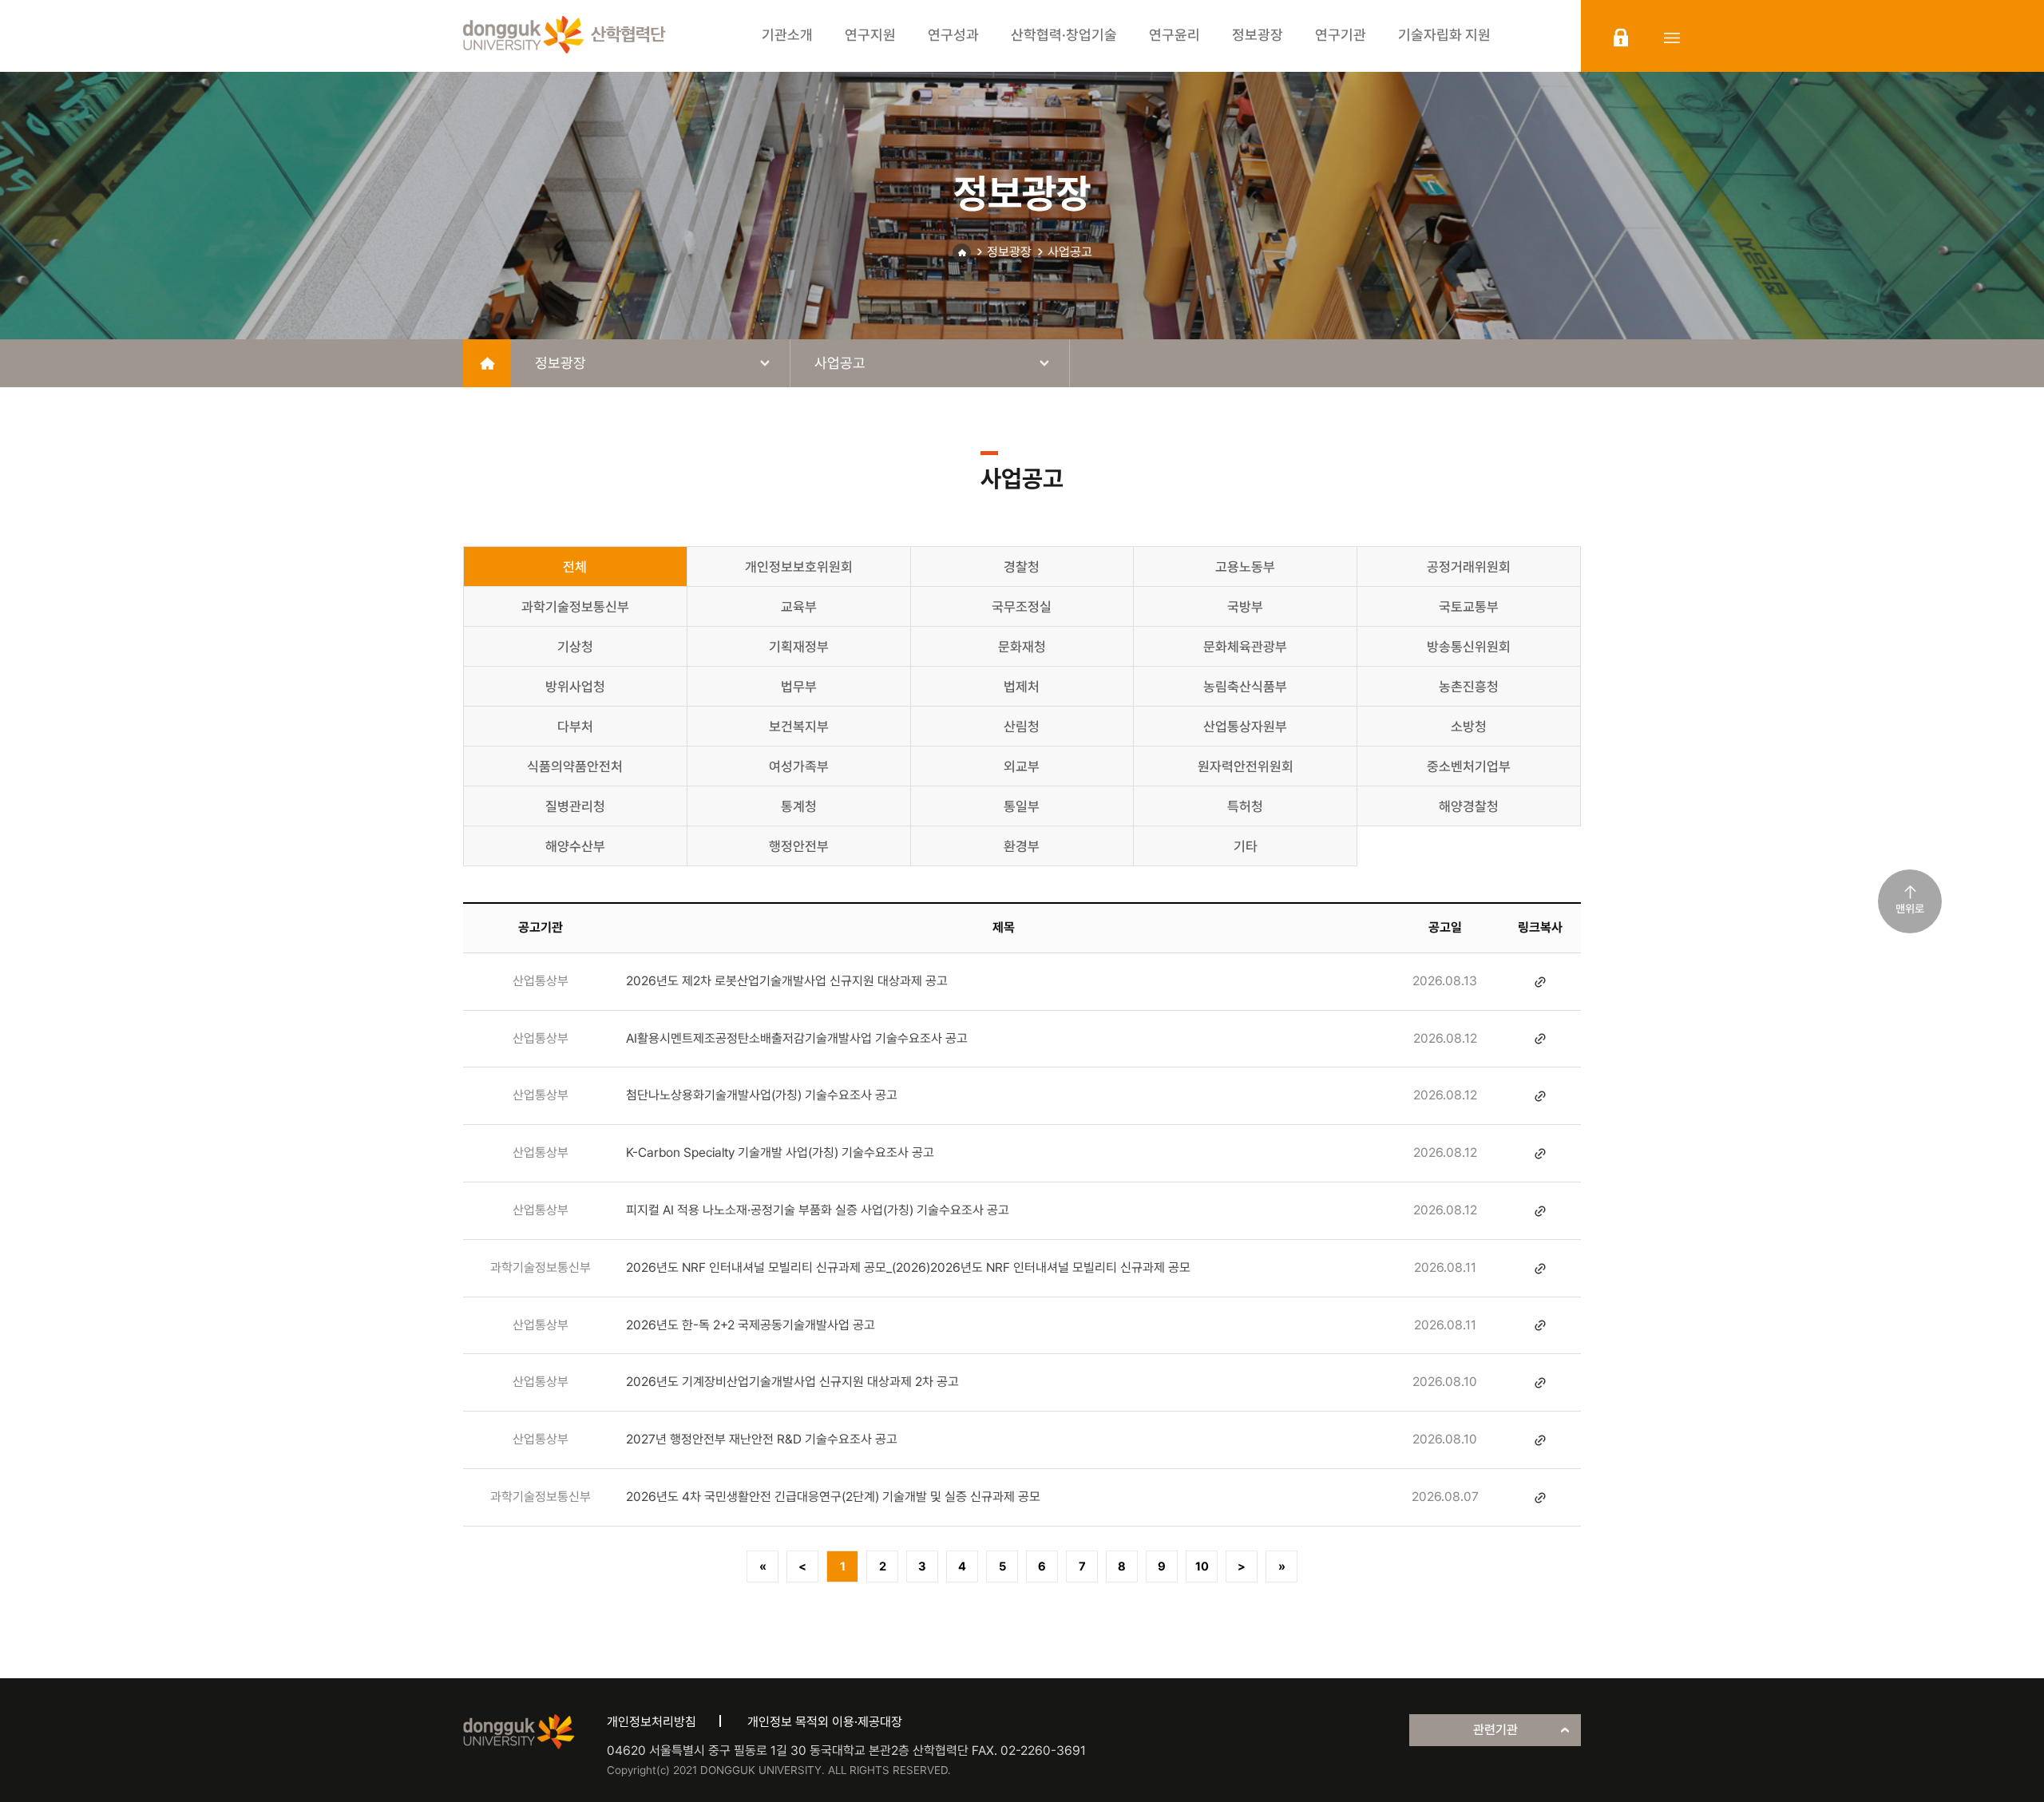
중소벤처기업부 (1469, 766)
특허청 (1245, 806)
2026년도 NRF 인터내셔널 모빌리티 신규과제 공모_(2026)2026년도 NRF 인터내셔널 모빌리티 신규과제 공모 (908, 1267)
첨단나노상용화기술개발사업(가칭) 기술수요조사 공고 (762, 1095)
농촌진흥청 (1469, 687)
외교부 (1022, 766)
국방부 (1245, 607)
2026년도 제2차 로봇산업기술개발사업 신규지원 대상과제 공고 (787, 981)
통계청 (799, 806)
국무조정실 (1022, 607)
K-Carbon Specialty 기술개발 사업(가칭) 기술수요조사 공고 (780, 1152)
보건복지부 (799, 727)
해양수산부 (575, 846)
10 (1202, 1566)
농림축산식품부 (1245, 687)
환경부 (1022, 846)
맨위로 (1910, 909)
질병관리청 (575, 806)
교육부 (799, 607)
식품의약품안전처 (575, 766)
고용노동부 (1245, 567)
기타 (1246, 846)
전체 (575, 567)
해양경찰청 (1469, 806)
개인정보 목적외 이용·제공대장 (825, 1722)
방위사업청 (575, 687)
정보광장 (1009, 252)
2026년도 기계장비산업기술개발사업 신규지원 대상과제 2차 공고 (792, 1382)
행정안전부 (799, 846)
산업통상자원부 (1245, 727)
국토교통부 (1469, 607)
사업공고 (1070, 252)
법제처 (1022, 687)
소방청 (1469, 727)
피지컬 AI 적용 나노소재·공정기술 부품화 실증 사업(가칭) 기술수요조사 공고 (818, 1210)
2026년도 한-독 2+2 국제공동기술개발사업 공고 (751, 1325)
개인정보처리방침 (652, 1722)
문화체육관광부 (1245, 647)
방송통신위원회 (1469, 647)
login (1621, 38)
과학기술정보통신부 (575, 607)
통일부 (1022, 806)
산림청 (1022, 727)
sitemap (1672, 38)
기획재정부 (799, 647)
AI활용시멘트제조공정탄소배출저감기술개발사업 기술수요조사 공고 (797, 1038)
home (487, 363)
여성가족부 (799, 766)
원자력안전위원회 (1246, 766)
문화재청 (1022, 647)
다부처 (575, 727)
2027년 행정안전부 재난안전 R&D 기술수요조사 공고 (762, 1439)
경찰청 (1022, 567)
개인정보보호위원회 (799, 567)
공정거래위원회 (1469, 567)
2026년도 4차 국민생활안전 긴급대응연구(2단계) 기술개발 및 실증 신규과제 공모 (833, 1497)
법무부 (799, 687)
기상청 (575, 647)
